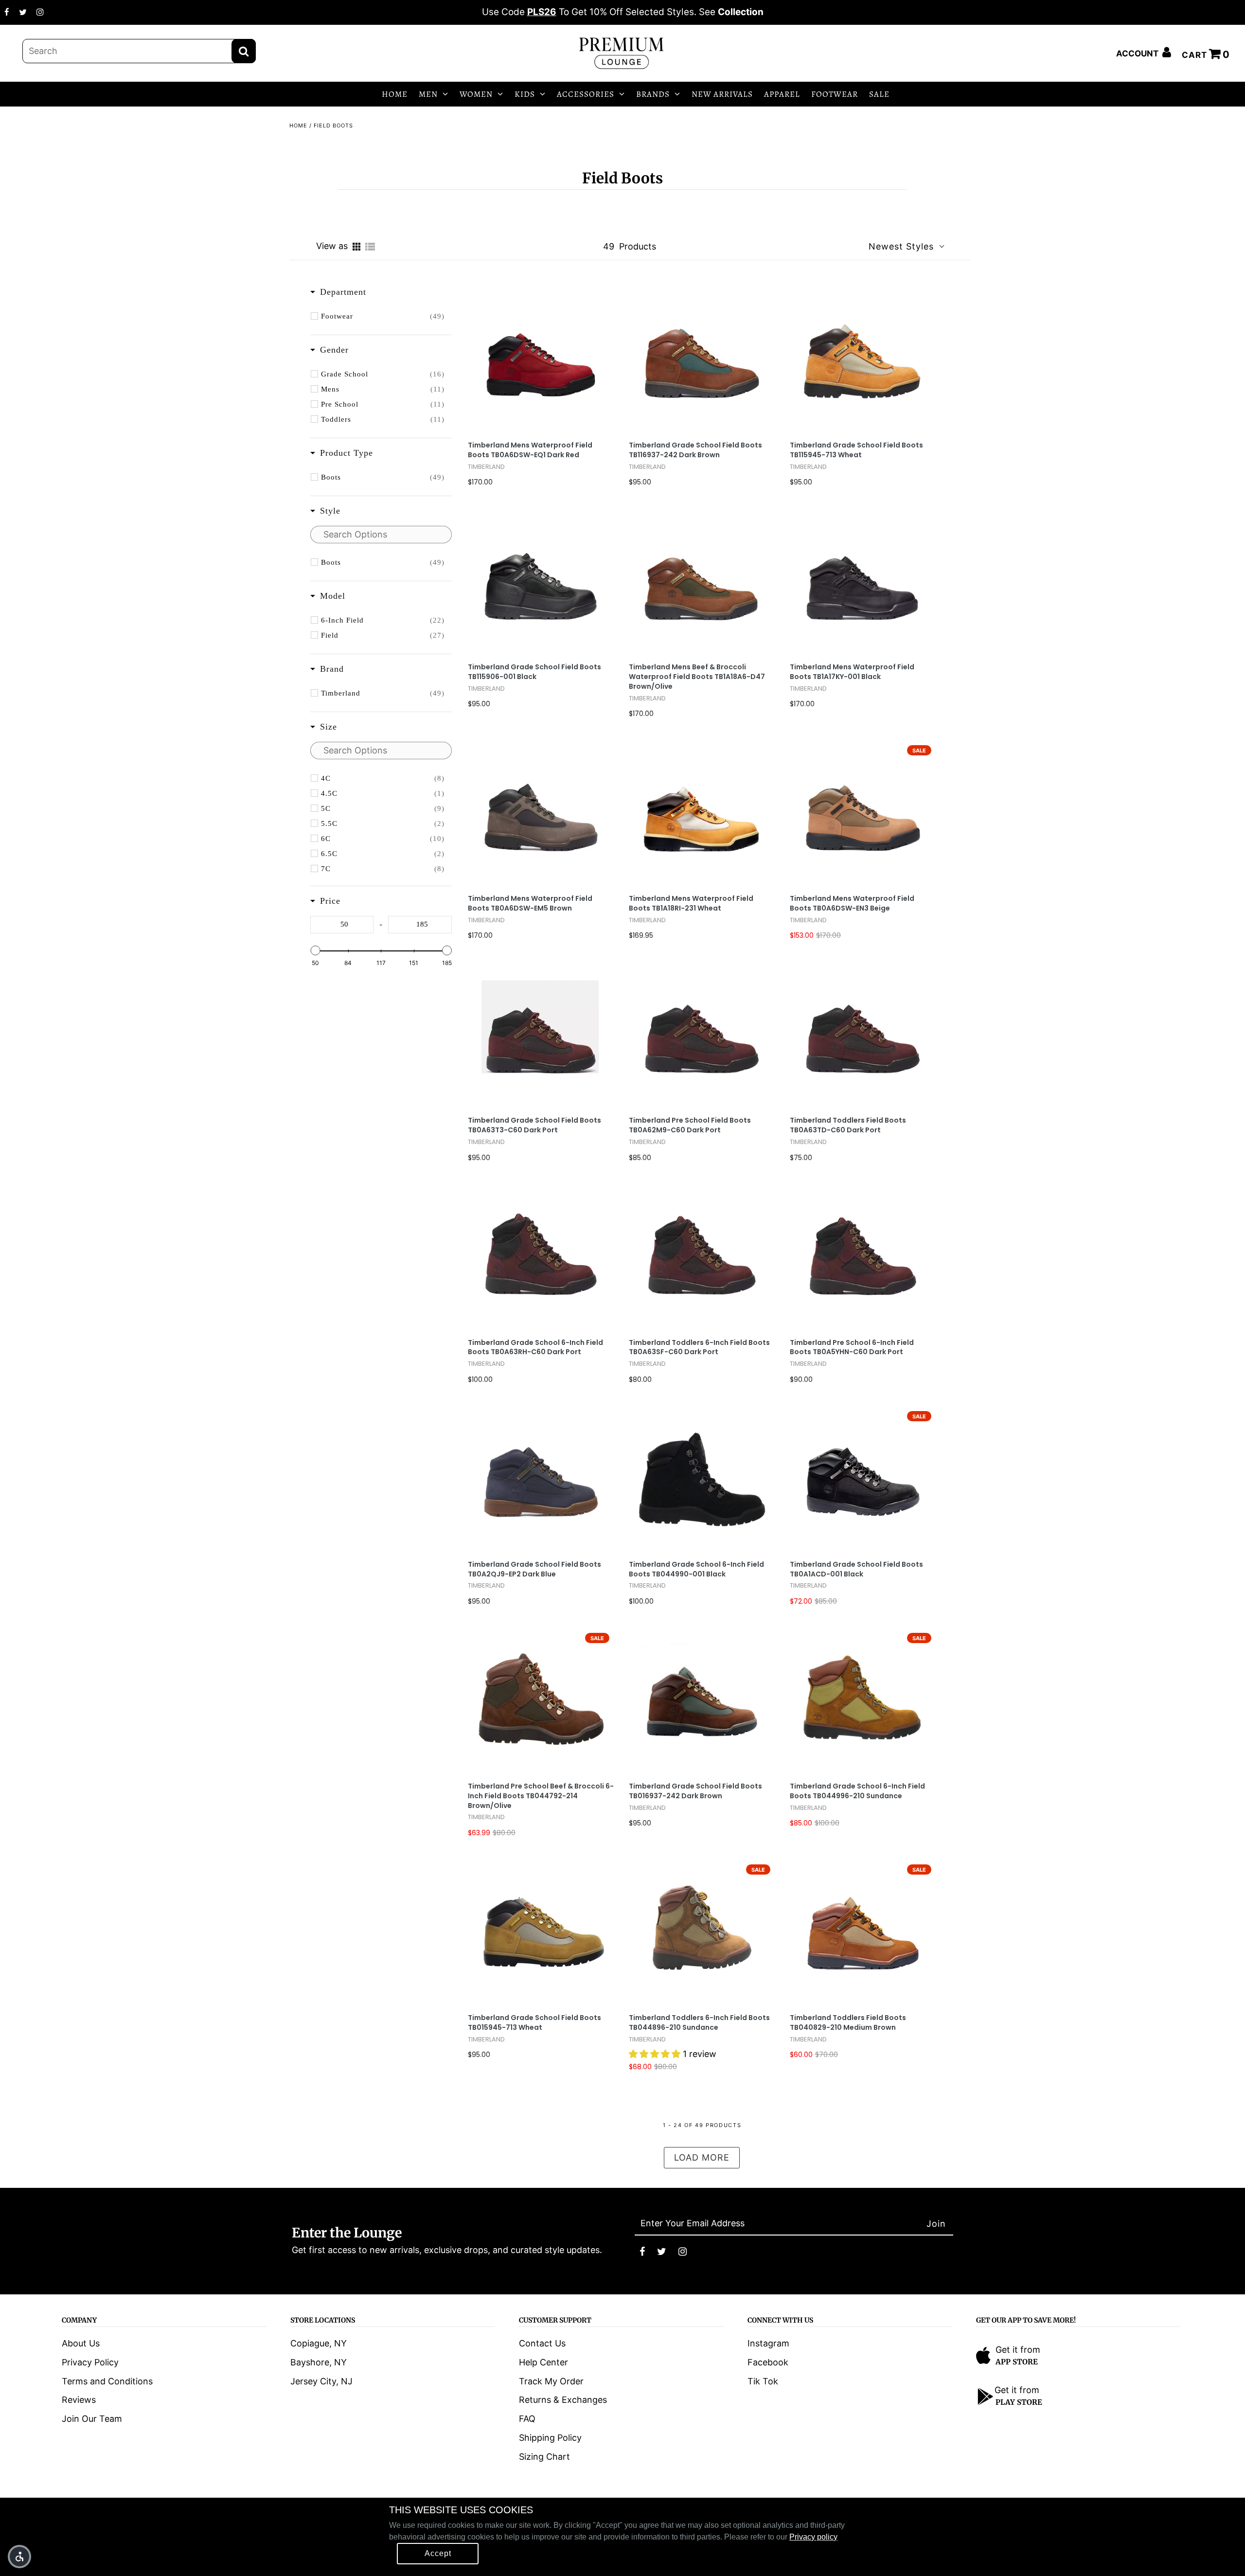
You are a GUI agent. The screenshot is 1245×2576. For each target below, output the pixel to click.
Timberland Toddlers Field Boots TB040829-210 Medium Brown (848, 2023)
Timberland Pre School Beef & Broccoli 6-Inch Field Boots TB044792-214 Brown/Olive (541, 1796)
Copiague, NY (319, 2343)
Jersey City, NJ (321, 2381)
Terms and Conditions (107, 2381)
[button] (19, 2557)
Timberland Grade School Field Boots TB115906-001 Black (534, 672)
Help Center (543, 2362)
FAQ (527, 2419)
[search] (139, 51)
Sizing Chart (544, 2457)
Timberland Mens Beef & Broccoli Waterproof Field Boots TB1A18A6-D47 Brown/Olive (697, 677)
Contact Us (542, 2343)
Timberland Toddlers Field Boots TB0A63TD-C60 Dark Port (848, 1125)
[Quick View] (578, 356)
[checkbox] (383, 316)
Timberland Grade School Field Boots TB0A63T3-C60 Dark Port (534, 1125)
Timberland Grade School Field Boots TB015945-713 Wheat (534, 2023)
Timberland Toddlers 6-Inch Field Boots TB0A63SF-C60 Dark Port (699, 1348)
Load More (702, 2157)
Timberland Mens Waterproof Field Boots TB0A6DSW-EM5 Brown (530, 903)
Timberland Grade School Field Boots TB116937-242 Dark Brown (695, 450)
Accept (438, 2553)
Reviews (79, 2400)
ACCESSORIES (586, 94)
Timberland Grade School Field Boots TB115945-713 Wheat (856, 450)
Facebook (768, 2362)
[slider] (315, 950)
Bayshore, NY (319, 2362)
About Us (81, 2343)
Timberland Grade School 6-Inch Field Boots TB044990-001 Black (696, 1569)
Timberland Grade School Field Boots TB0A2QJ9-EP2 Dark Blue (534, 1569)
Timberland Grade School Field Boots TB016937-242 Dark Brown (695, 1791)
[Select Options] (505, 356)
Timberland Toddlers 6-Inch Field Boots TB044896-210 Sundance (699, 2023)
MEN (428, 94)
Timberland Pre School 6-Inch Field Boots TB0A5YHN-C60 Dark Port (852, 1348)
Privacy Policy (90, 2362)
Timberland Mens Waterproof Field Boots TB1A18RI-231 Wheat (691, 903)
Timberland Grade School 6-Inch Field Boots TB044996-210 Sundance (857, 1791)
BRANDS (653, 94)
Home (298, 125)
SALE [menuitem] (879, 94)
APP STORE (1017, 2362)
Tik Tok (763, 2381)
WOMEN (476, 94)
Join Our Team (92, 2419)
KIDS (525, 94)
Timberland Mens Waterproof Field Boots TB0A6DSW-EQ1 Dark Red (530, 450)
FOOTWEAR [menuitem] (835, 94)
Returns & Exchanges (563, 2400)
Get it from (1018, 2350)
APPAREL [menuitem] (782, 94)
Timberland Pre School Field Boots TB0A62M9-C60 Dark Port (690, 1125)
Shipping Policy (550, 2438)
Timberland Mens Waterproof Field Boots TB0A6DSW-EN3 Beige (852, 903)
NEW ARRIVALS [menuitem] (722, 94)
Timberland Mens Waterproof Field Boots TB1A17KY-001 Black (852, 672)
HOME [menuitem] (395, 94)
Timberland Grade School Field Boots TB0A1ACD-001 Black (856, 1569)
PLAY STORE (1019, 2402)
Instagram (768, 2343)
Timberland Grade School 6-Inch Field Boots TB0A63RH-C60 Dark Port (535, 1348)
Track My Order (551, 2381)
